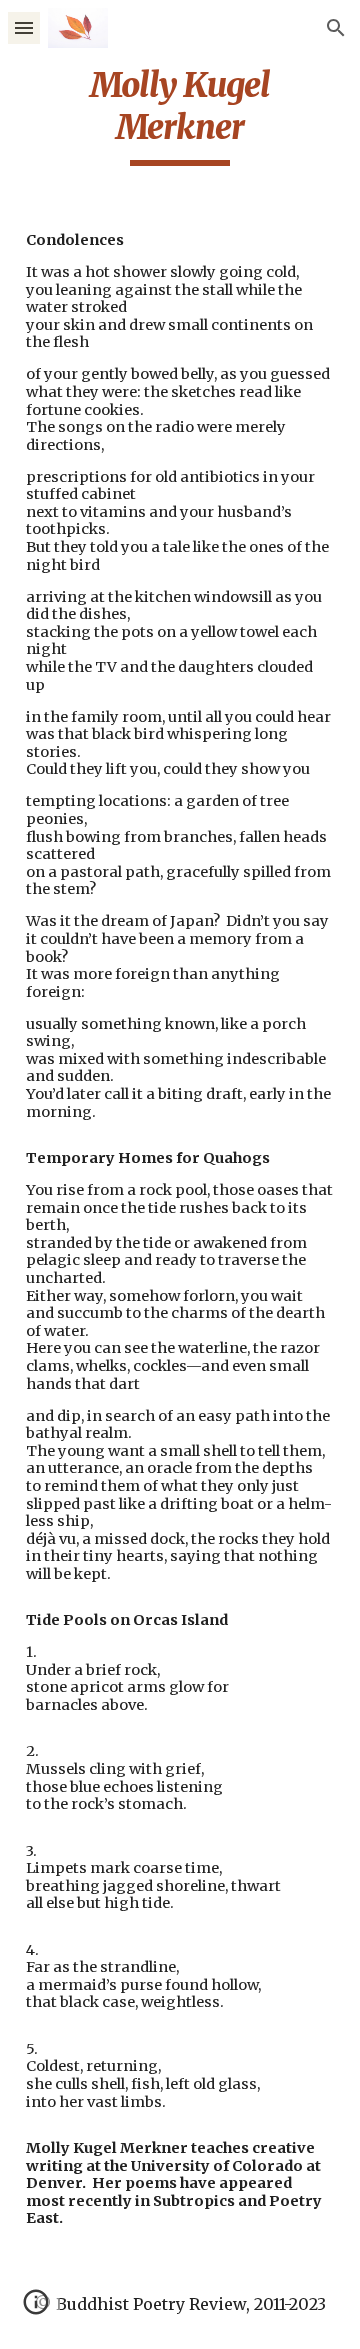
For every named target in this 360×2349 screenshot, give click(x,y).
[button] (24, 27)
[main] (180, 115)
